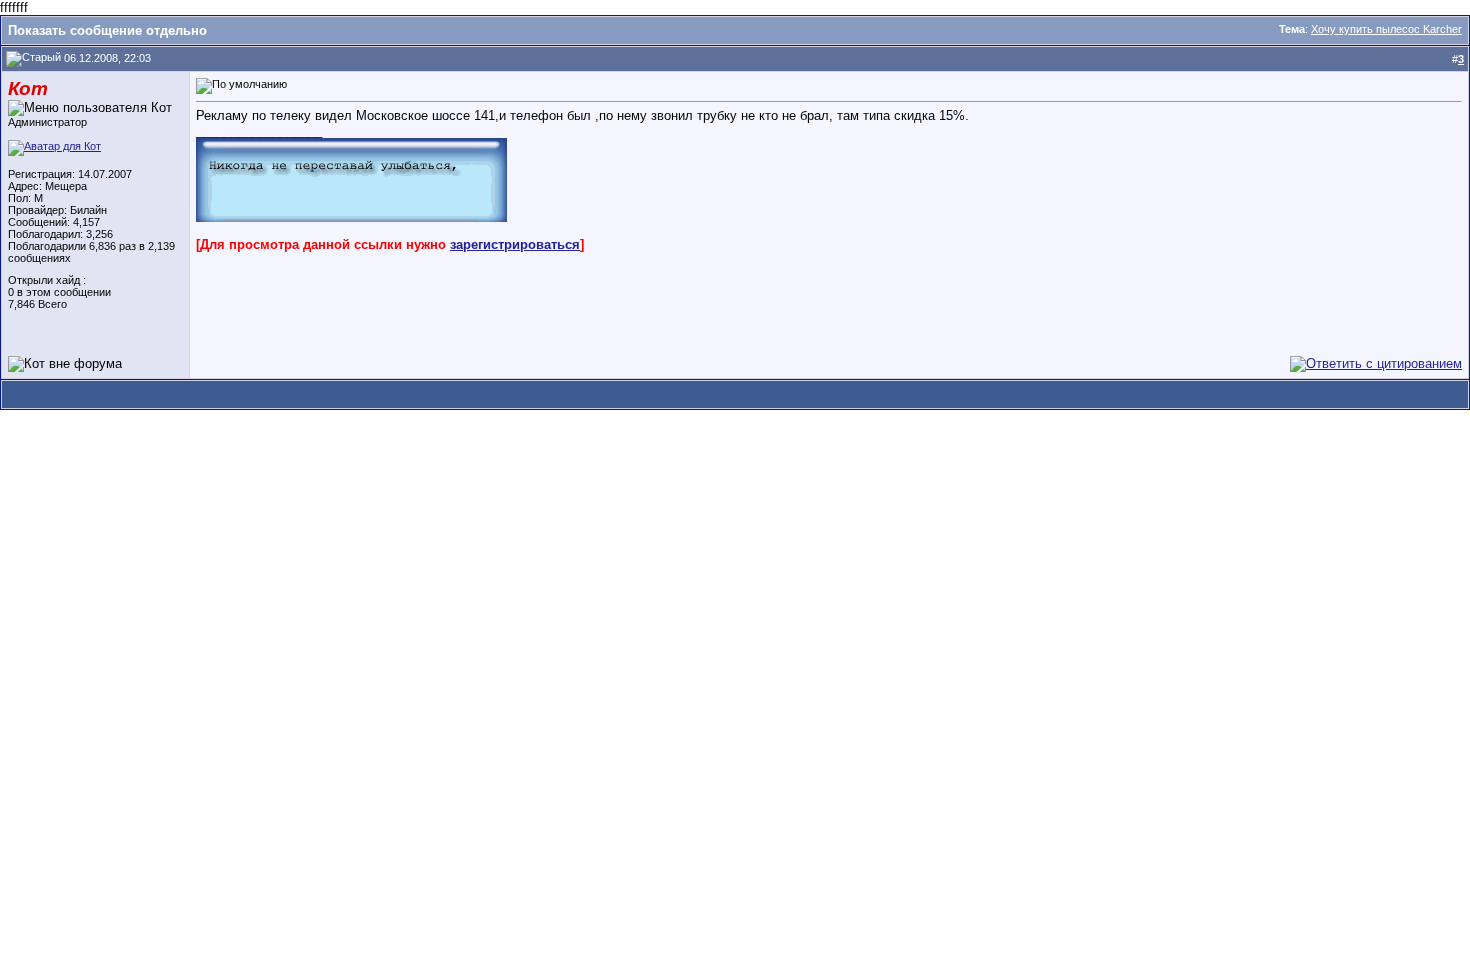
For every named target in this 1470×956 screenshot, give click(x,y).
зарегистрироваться (515, 244)
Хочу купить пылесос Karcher (1386, 29)
